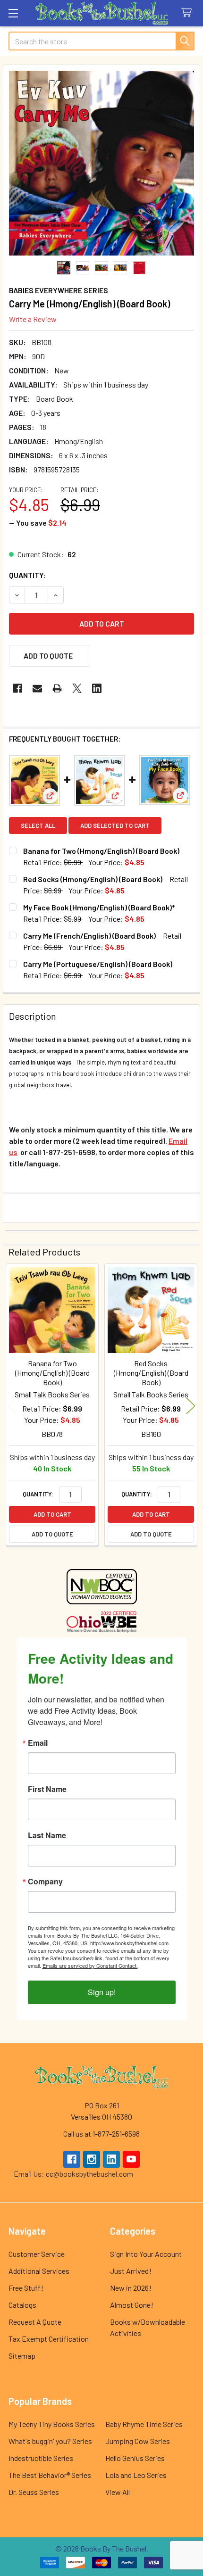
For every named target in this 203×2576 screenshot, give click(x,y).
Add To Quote (48, 656)
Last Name (47, 1835)
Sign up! (102, 1992)
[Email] (37, 688)
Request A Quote (35, 2322)
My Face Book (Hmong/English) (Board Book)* (99, 907)
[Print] (57, 688)
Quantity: (28, 575)
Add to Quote (52, 1534)
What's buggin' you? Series (50, 2441)
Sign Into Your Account (146, 2254)
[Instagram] (92, 2159)
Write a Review (33, 319)
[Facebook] (17, 688)
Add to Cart (52, 1514)
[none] (101, 163)
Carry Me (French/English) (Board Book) (89, 936)
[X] (77, 688)
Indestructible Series (41, 2458)
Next (191, 1406)
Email (38, 1743)
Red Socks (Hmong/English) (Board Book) (93, 879)
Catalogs (22, 2305)
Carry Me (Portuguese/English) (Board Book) (98, 964)
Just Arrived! (131, 2271)
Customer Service (37, 2254)
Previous (12, 1406)
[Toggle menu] (13, 13)
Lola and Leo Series (136, 2475)
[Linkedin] (97, 688)
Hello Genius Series (135, 2458)
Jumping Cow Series (138, 2441)
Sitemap (22, 2356)
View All (118, 2492)
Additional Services (39, 2271)
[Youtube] (131, 2159)
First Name (47, 1789)
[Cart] (189, 13)
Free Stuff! (26, 2288)
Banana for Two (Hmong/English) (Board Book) (101, 851)
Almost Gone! (132, 2305)
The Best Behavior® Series (50, 2475)
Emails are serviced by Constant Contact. (90, 1965)
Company (45, 1882)
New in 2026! (131, 2288)
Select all (38, 826)
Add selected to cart (115, 826)
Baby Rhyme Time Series (144, 2424)
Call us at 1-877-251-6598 (101, 2134)
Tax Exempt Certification (49, 2339)
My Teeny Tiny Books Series (52, 2424)
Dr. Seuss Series (34, 2492)
